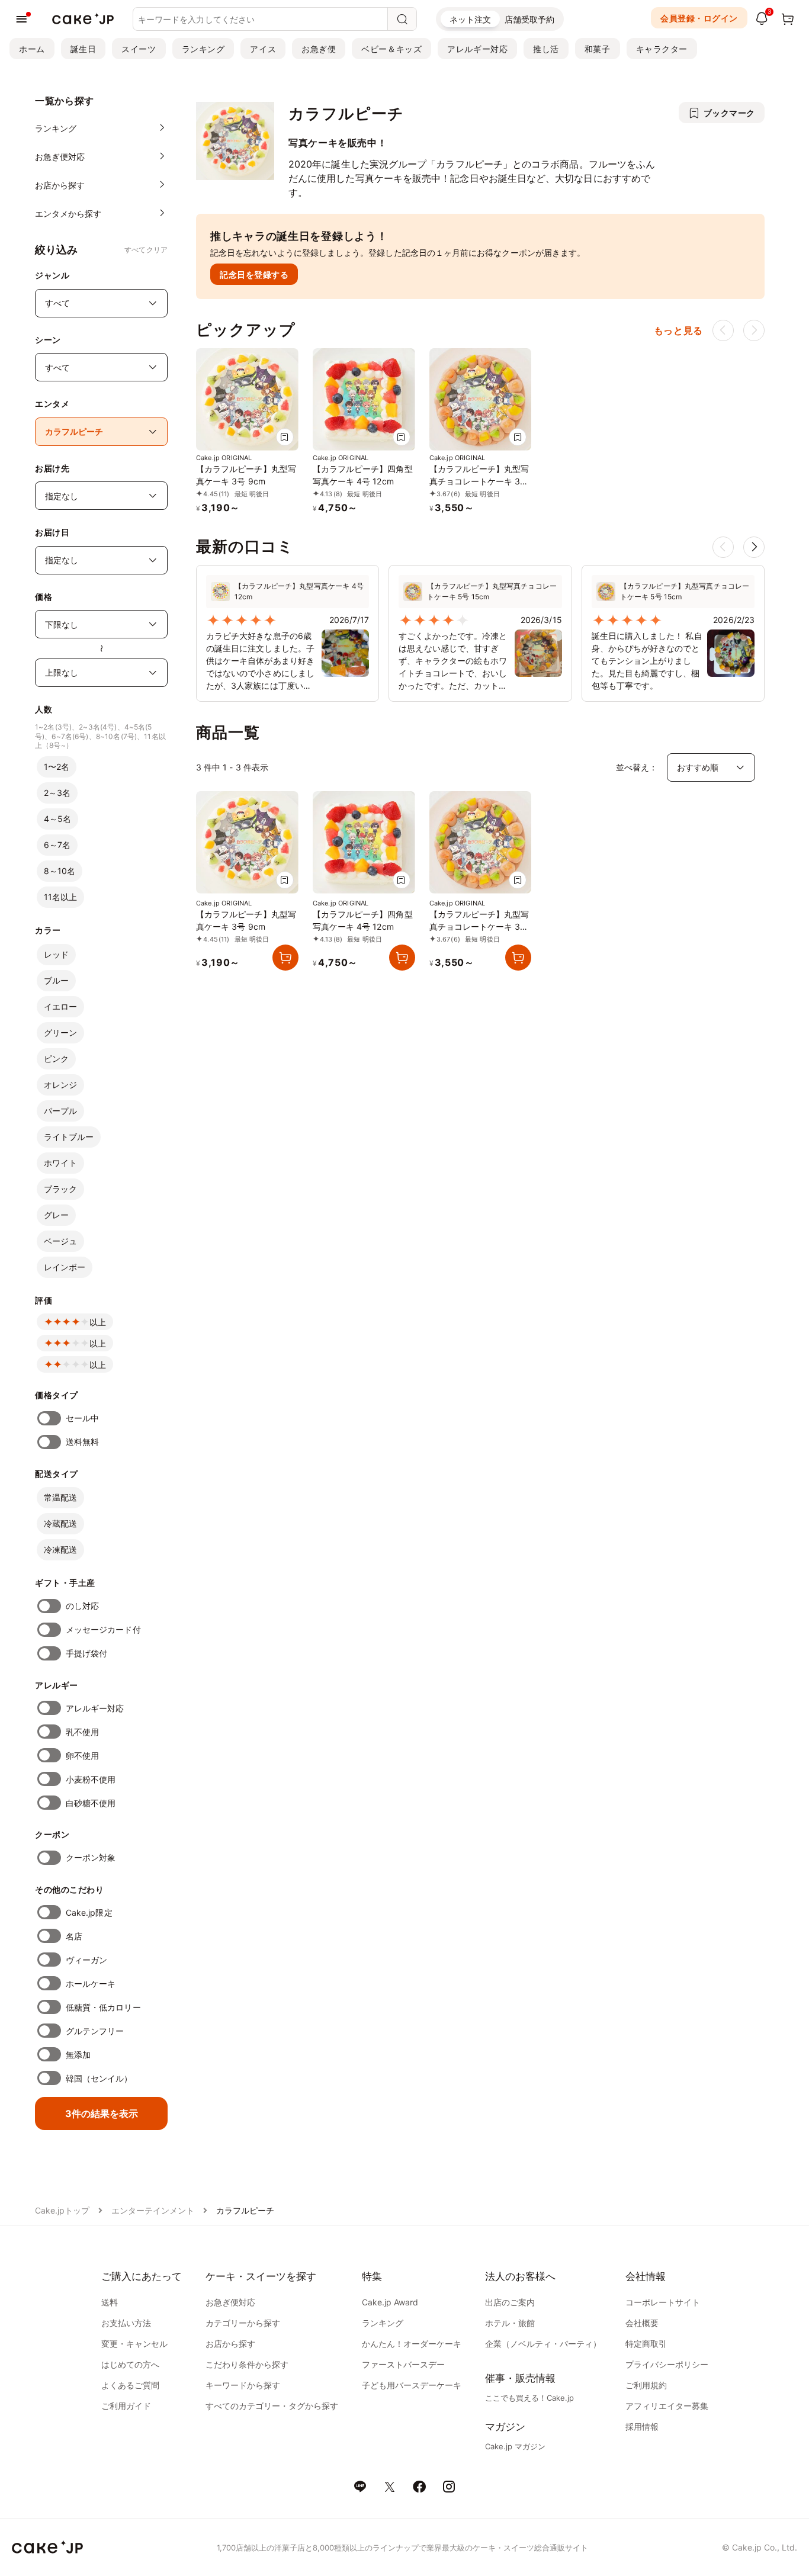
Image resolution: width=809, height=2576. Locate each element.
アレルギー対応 (477, 49)
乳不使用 (82, 1732)
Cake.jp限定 (89, 1912)
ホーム (32, 49)
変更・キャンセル (134, 2344)
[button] (754, 547)
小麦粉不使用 (91, 1779)
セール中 (82, 1418)
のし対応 (82, 1606)
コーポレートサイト (663, 2302)
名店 (74, 1936)
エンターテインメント (153, 2210)
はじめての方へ (130, 2364)
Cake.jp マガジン (515, 2446)
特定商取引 (646, 2344)
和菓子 (598, 49)
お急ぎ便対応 (230, 2302)
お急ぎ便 (319, 49)
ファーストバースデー (403, 2364)
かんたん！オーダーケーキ (412, 2344)
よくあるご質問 (130, 2385)
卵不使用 (82, 1756)
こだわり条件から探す (247, 2364)
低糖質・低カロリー (103, 2007)
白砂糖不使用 (91, 1803)
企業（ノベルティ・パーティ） (543, 2344)
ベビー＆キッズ (391, 49)
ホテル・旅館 (510, 2323)
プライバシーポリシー (667, 2364)
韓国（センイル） (99, 2078)
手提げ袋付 (86, 1653)
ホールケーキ (91, 1984)
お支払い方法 (126, 2323)
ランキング (203, 49)
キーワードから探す (243, 2385)
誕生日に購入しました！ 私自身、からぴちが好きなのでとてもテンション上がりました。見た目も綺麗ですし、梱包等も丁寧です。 (647, 661)
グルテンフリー (95, 2031)
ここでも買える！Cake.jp (529, 2398)
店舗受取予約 (529, 19)
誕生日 (84, 49)
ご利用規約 (646, 2385)
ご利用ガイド (126, 2406)
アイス (263, 49)
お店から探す (230, 2344)
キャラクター (662, 49)
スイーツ (139, 49)
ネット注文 (470, 19)
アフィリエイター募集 (667, 2406)
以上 (98, 1322)
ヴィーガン (86, 1960)
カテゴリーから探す (243, 2323)
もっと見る (678, 330)
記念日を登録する (254, 274)
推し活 (546, 49)
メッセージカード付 (103, 1629)
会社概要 (642, 2323)
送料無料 (82, 1442)
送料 (110, 2302)
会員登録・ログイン (699, 18)
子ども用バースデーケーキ (412, 2385)
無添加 (78, 2055)
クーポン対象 (91, 1857)
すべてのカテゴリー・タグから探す (272, 2406)
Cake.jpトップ (62, 2210)
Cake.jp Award (390, 2302)
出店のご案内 (510, 2302)
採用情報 (642, 2426)
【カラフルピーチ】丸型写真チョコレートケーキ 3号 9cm (479, 481)
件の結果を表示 (102, 2114)
